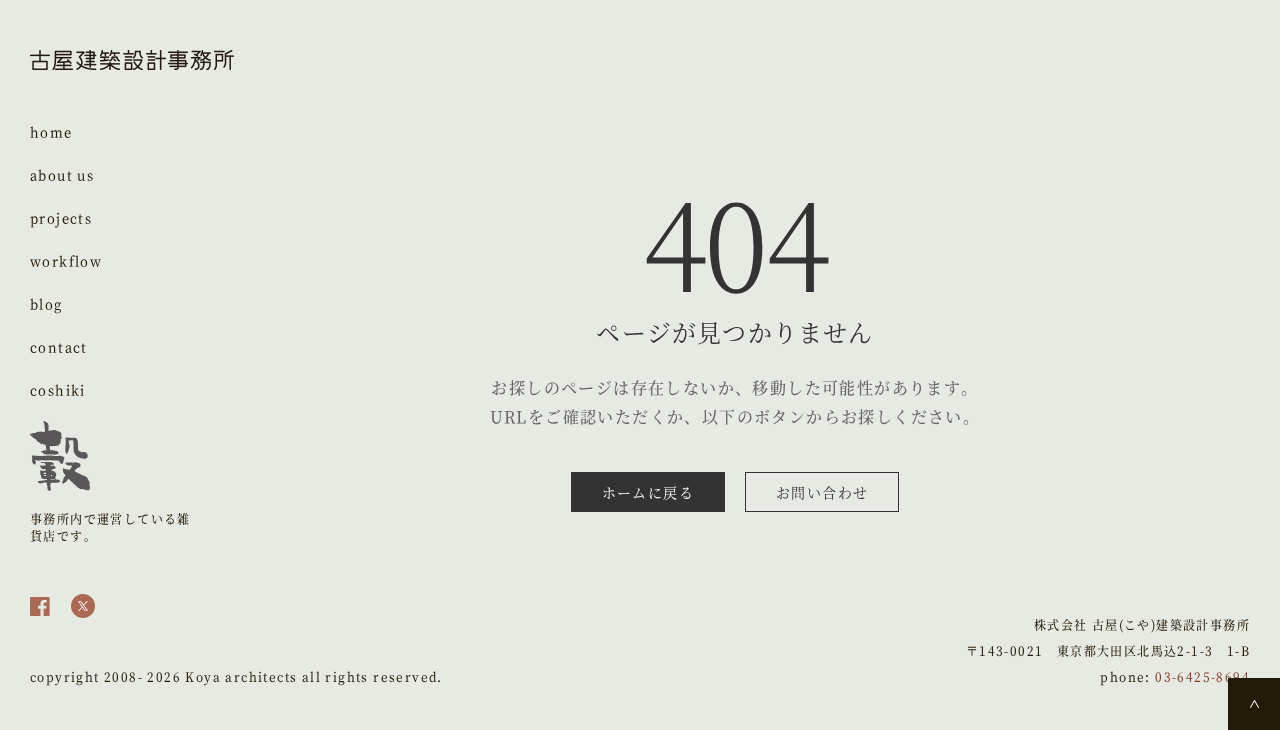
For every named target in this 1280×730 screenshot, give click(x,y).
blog (46, 303)
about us (62, 174)
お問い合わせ (822, 492)
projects (61, 217)
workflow (66, 260)
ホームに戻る (648, 492)
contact (59, 346)
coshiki (58, 389)
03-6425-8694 (1202, 676)
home (51, 131)
